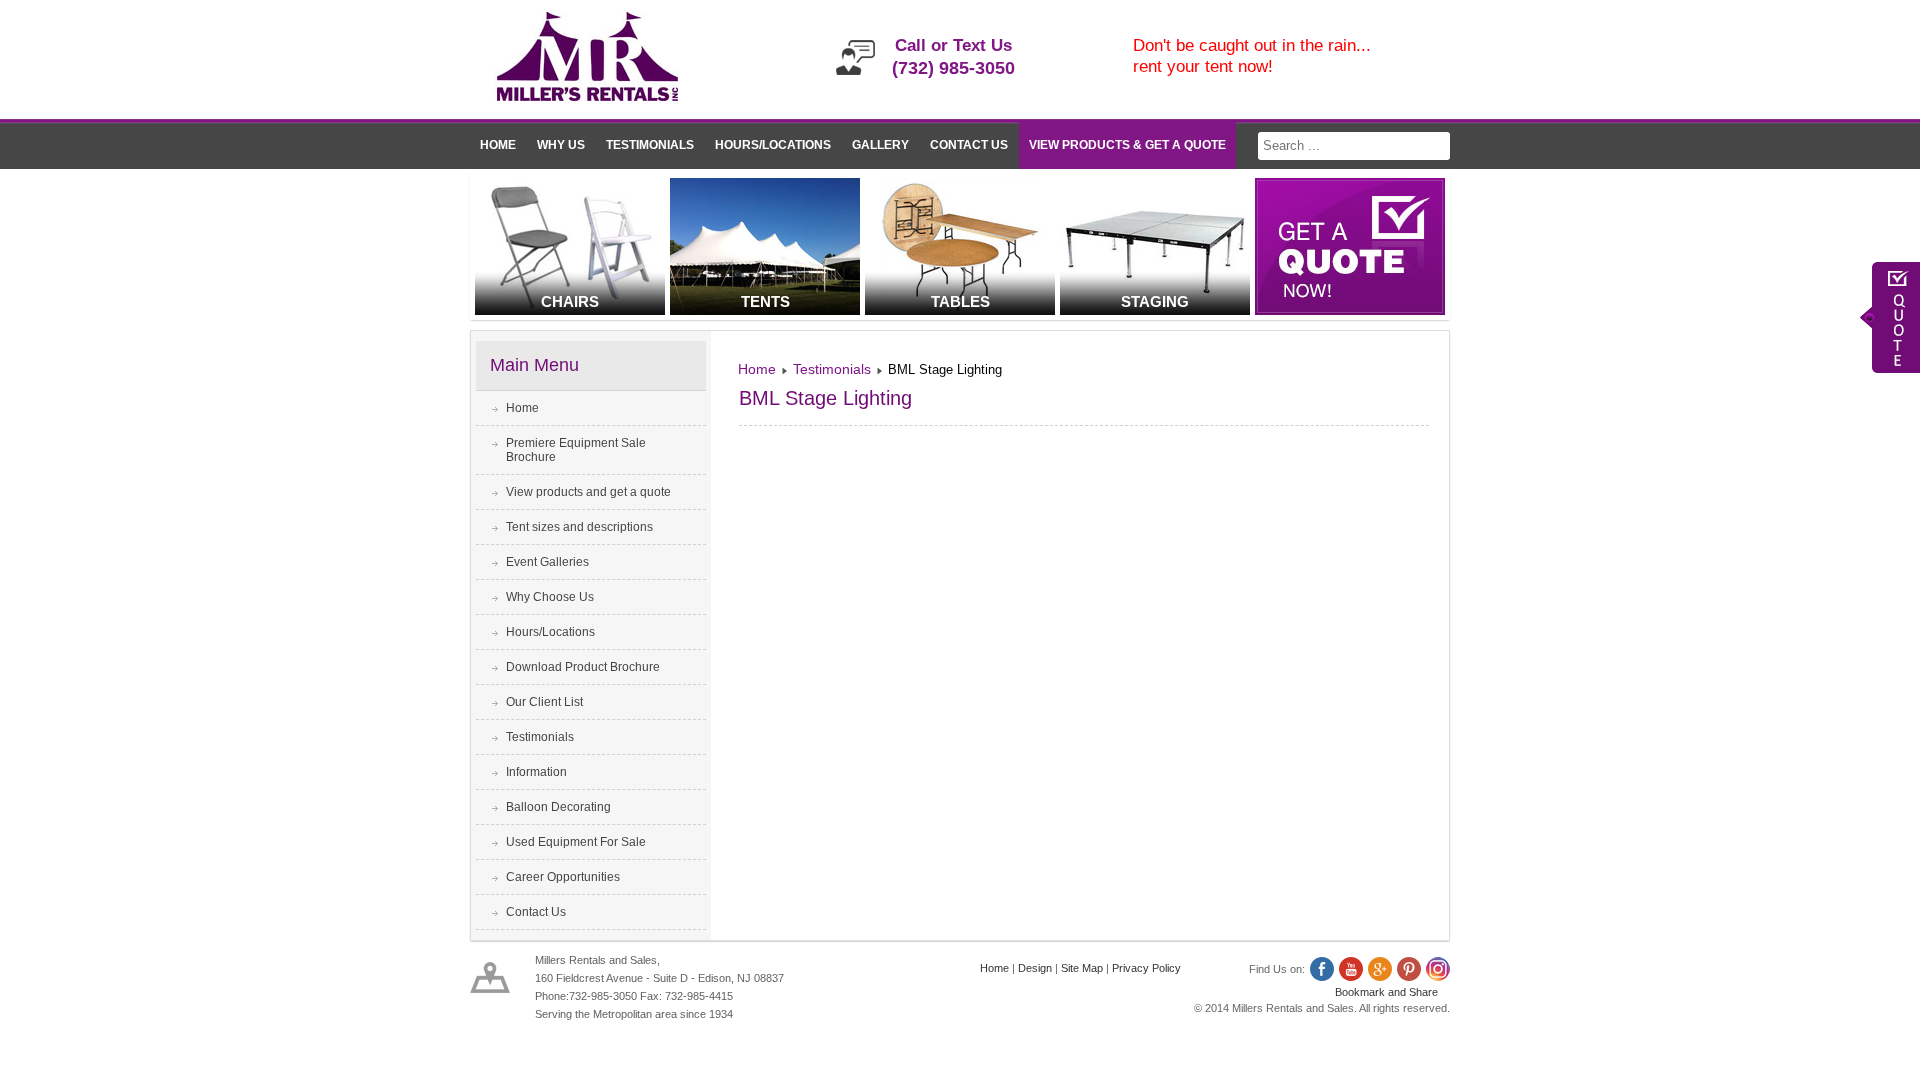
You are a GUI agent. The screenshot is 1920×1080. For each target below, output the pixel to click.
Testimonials (650, 145)
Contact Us (969, 145)
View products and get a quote (588, 492)
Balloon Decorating (558, 807)
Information (536, 772)
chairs (570, 301)
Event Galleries (547, 562)
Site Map (1082, 968)
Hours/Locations (773, 145)
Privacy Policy (1146, 968)
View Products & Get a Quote (1127, 145)
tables (960, 301)
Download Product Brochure (583, 667)
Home (498, 145)
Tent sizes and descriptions (579, 527)
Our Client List (544, 702)
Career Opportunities (563, 877)
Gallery (880, 145)
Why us (561, 145)
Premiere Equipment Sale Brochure (576, 450)
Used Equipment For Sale (576, 842)
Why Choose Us (550, 597)
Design (1035, 968)
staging (1155, 301)
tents (765, 301)
